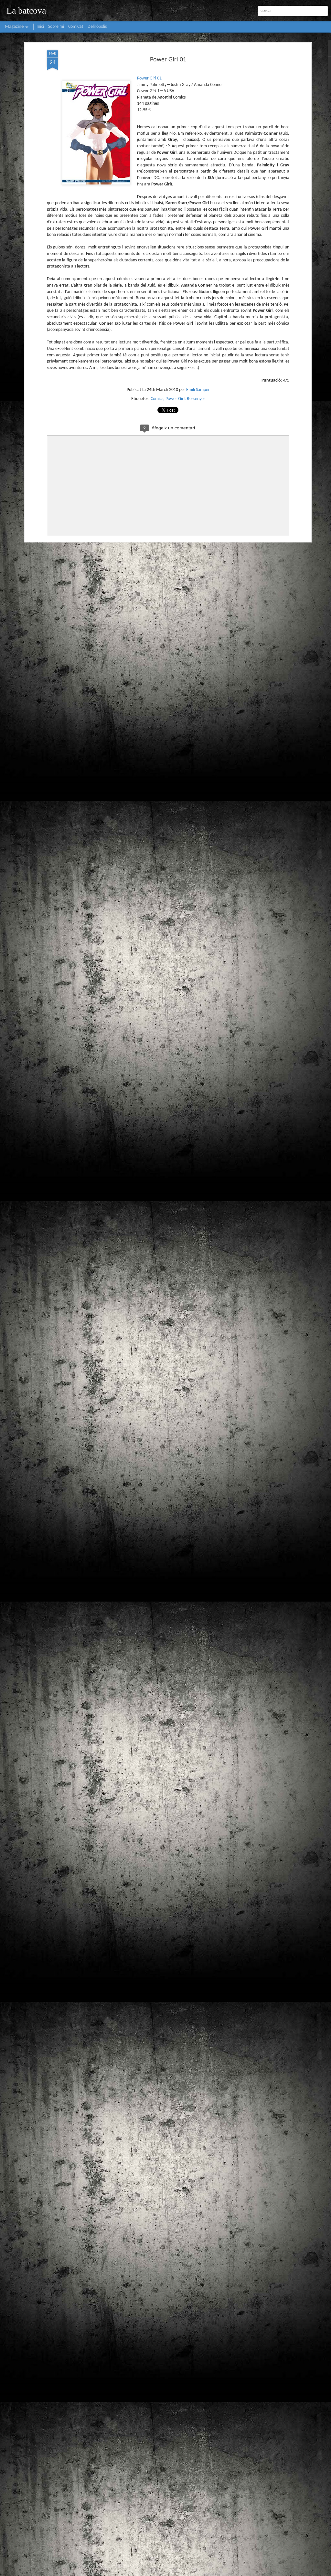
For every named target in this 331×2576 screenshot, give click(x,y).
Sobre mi (56, 27)
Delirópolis (97, 27)
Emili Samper (198, 390)
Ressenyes (196, 399)
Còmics (157, 399)
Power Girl (175, 399)
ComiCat (76, 27)
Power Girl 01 (168, 60)
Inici (40, 27)
